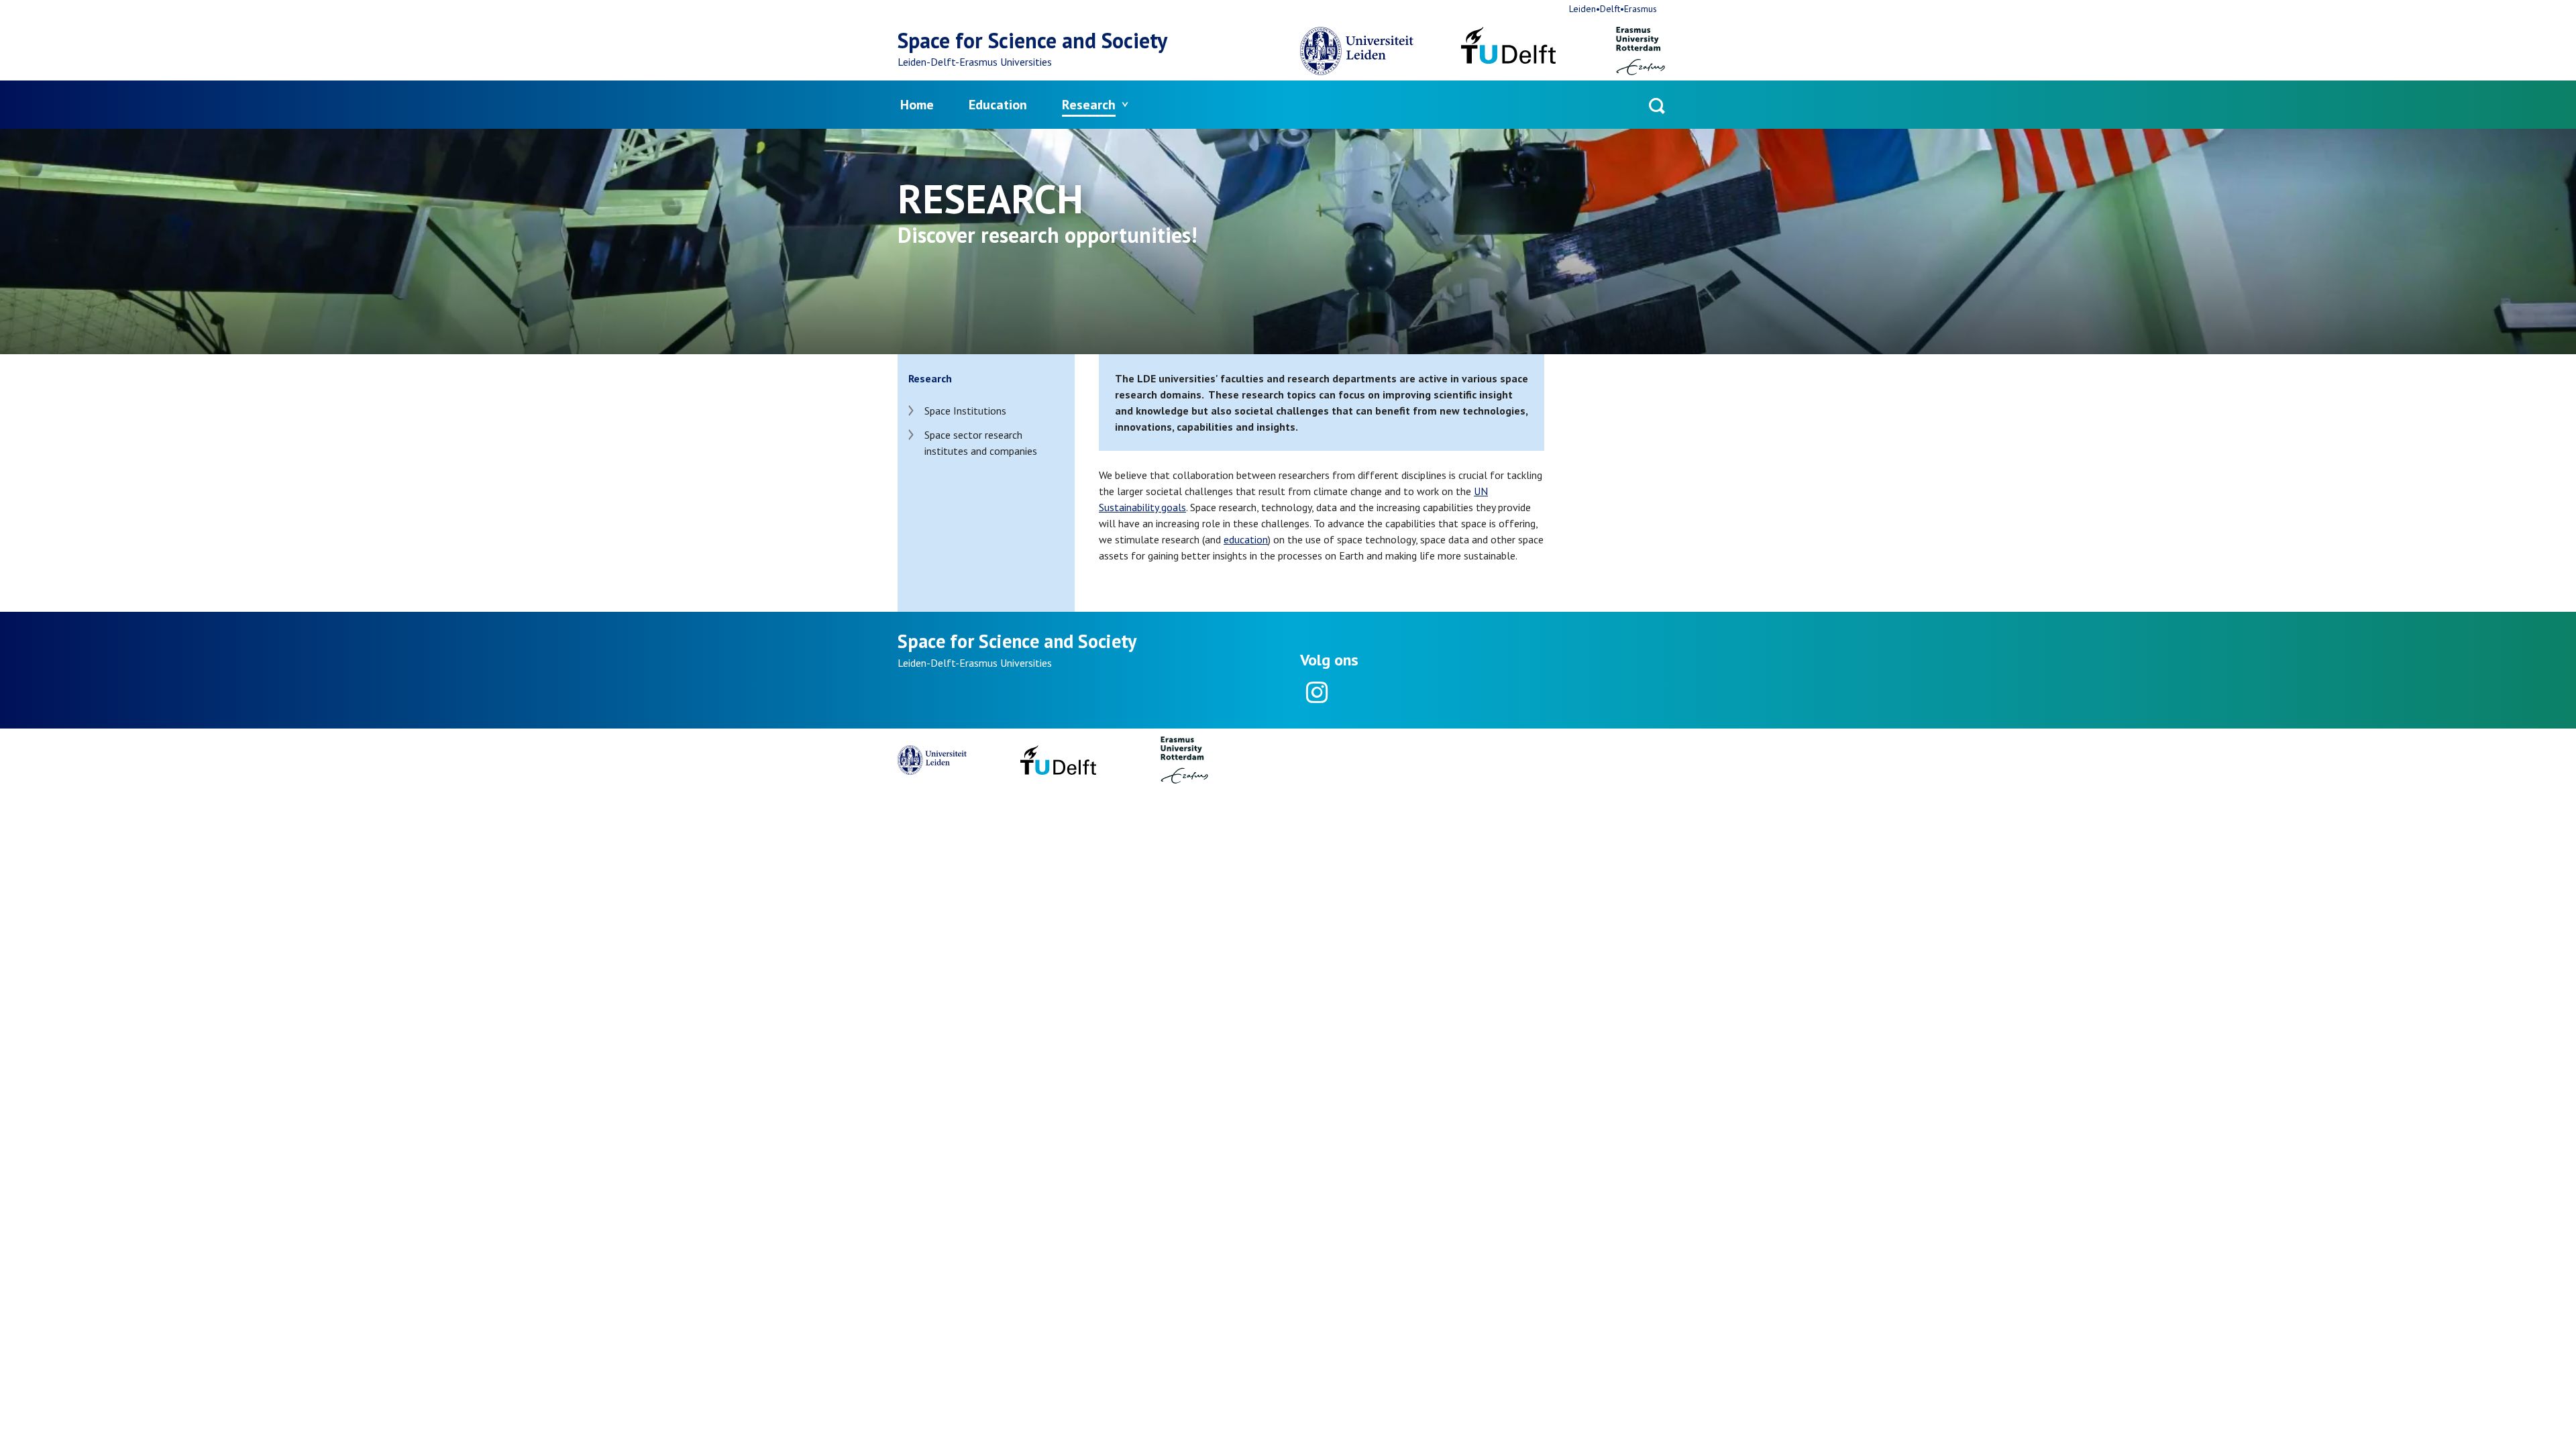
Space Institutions (965, 411)
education (1246, 539)
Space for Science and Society (1032, 40)
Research (1089, 105)
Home (917, 105)
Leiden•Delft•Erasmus (1613, 9)
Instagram (1316, 692)
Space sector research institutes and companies (981, 443)
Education (998, 105)
